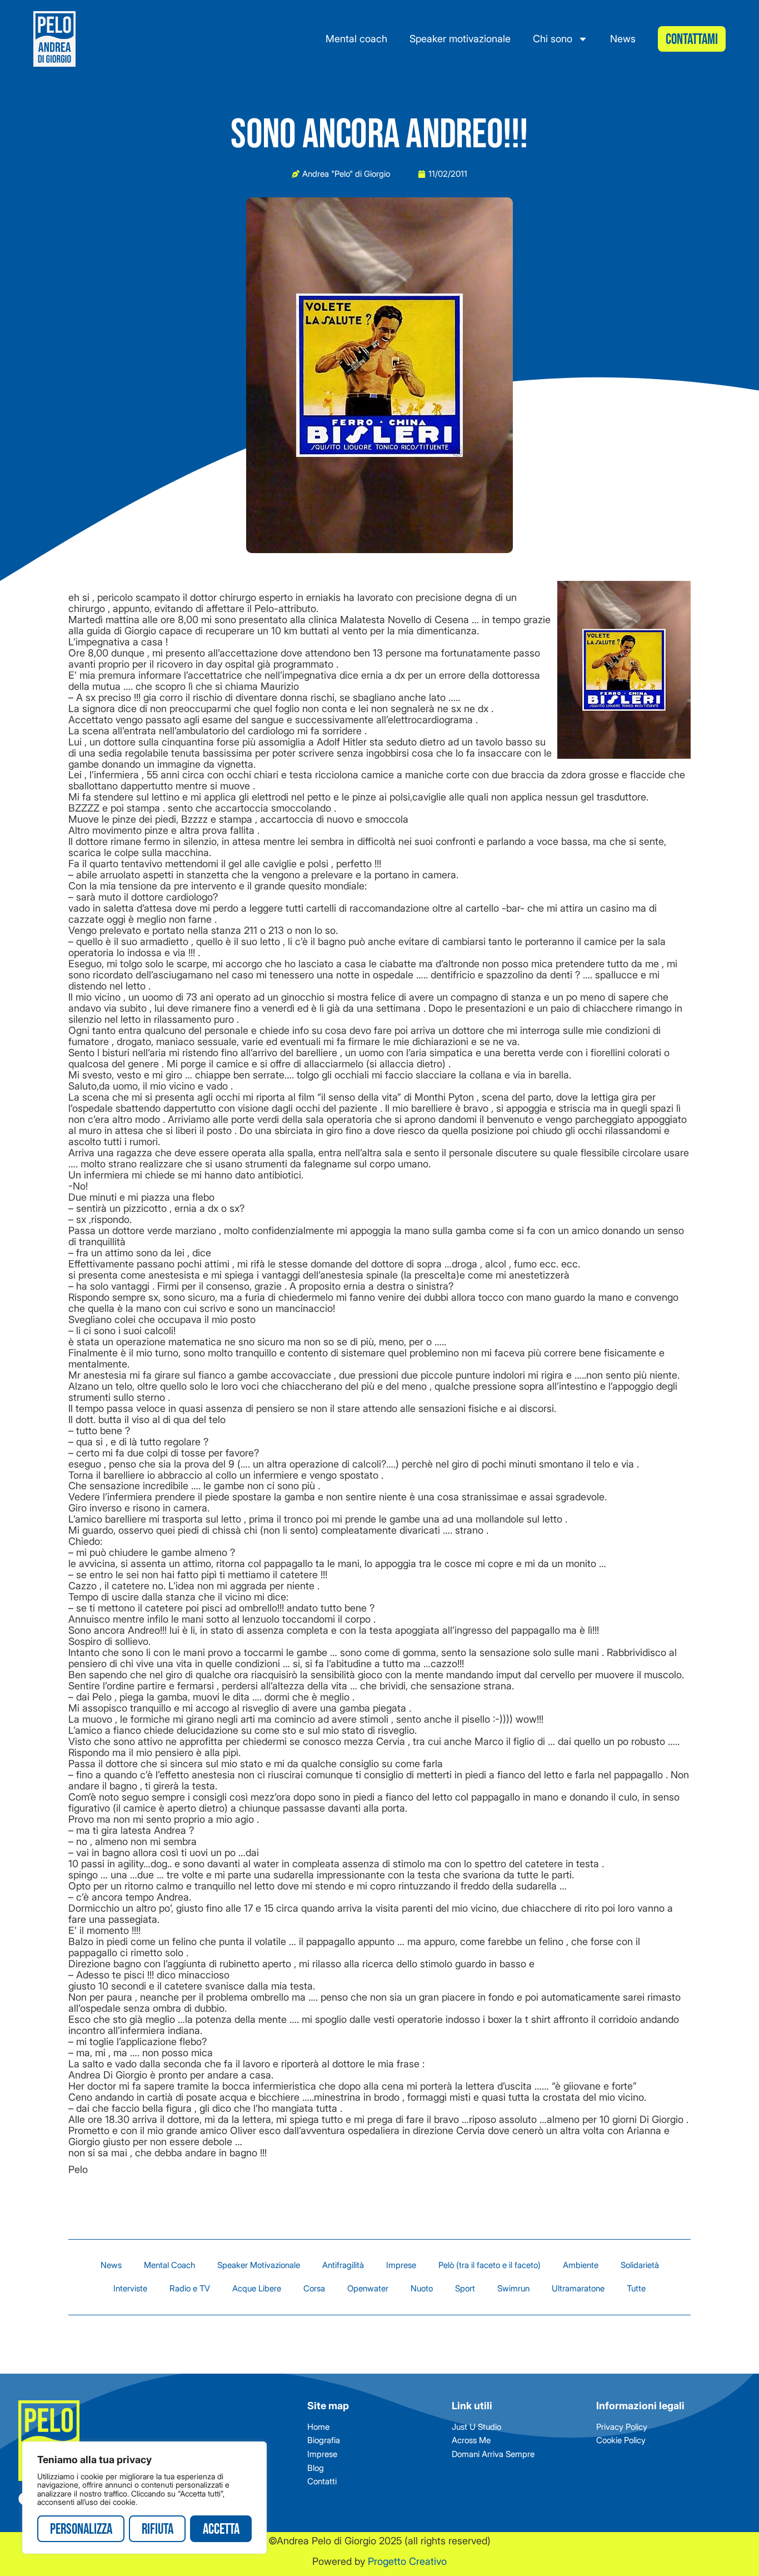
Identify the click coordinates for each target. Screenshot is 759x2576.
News (623, 39)
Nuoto (422, 2288)
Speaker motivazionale (460, 39)
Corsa (314, 2288)
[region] (144, 2498)
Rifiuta (158, 2530)
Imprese (401, 2265)
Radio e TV (190, 2288)
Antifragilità (343, 2265)
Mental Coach (169, 2265)
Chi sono (553, 39)
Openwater (368, 2288)
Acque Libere (257, 2288)
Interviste (130, 2288)
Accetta (221, 2530)
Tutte (636, 2288)
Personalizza (81, 2530)
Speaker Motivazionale (259, 2265)
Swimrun (513, 2288)
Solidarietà (640, 2265)
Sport (465, 2288)
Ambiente (581, 2265)
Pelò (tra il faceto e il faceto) (490, 2265)
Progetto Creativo (407, 2561)
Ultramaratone (578, 2288)
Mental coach (356, 39)
